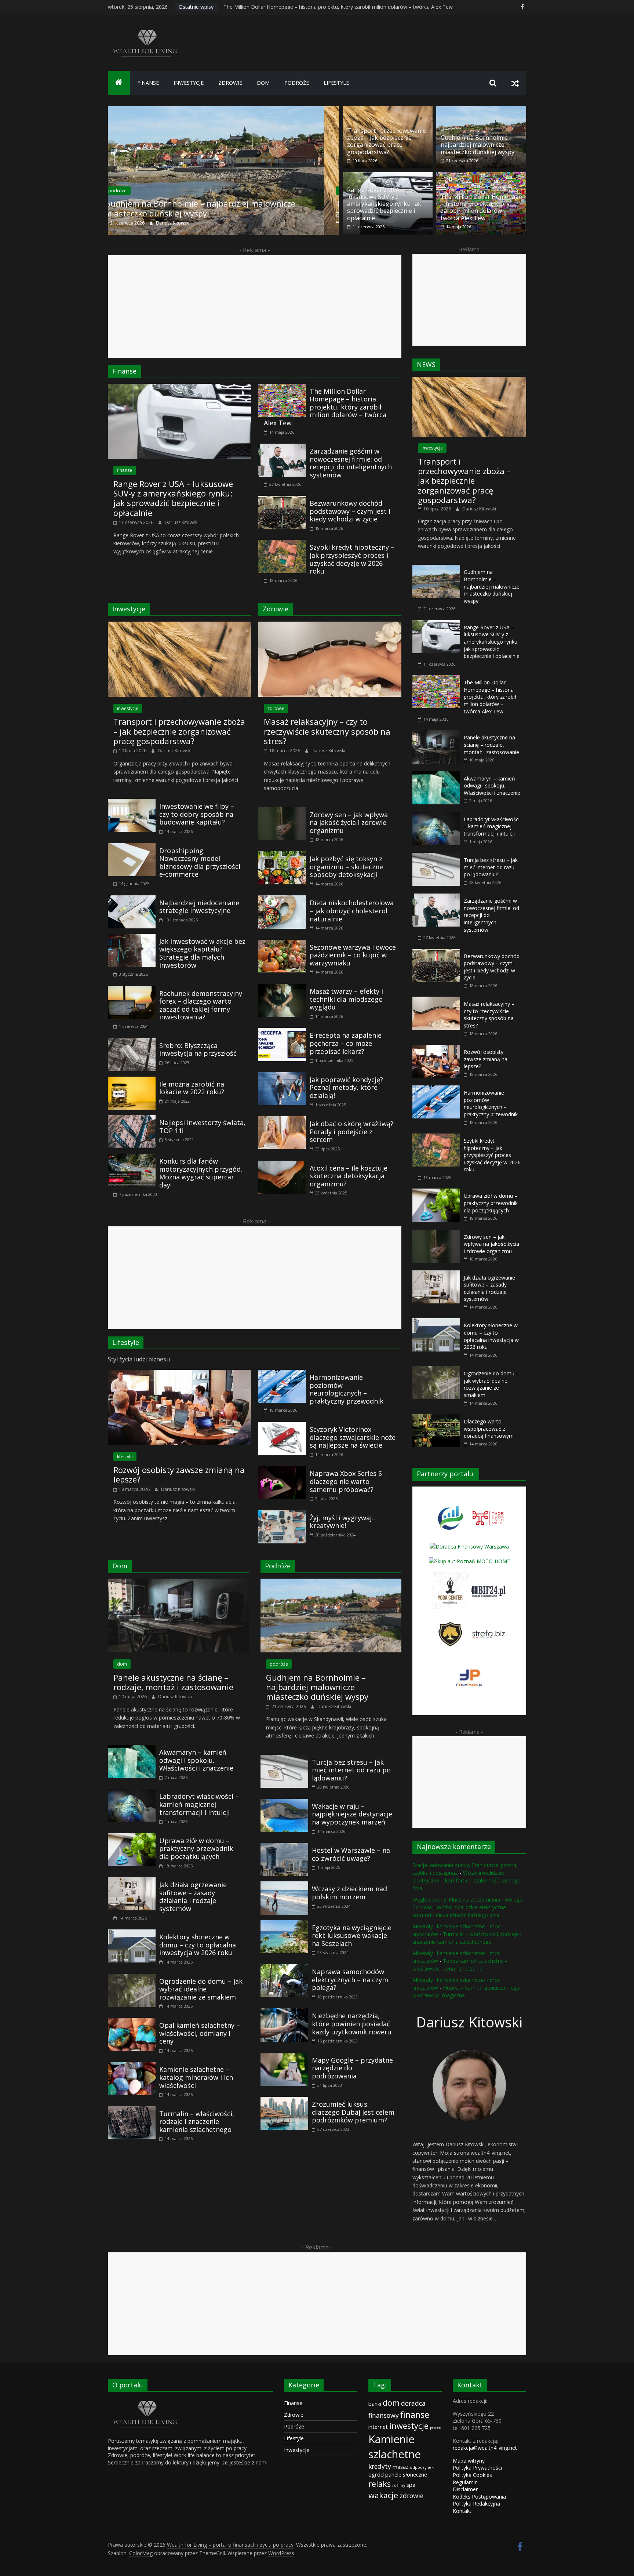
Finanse (293, 2403)
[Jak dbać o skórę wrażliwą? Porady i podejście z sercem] (282, 1121)
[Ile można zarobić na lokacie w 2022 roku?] (132, 1081)
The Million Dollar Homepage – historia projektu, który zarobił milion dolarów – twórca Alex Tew (481, 207)
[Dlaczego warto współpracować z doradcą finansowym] (436, 1418)
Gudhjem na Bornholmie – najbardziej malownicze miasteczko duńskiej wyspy (478, 145)
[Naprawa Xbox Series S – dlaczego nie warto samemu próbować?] (282, 1470)
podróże (297, 83)
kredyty (380, 2466)
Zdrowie (294, 2415)
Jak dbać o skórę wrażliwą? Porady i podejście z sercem (351, 1131)
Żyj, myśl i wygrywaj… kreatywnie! (343, 1522)
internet (378, 2427)
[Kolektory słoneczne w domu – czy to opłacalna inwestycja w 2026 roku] (132, 1934)
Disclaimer (465, 2489)
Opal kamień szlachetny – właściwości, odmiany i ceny (200, 2033)
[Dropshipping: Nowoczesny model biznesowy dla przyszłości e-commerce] (132, 848)
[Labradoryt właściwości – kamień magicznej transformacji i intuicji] (132, 1793)
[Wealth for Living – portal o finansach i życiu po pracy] (119, 83)
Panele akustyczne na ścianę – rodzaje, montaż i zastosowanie (173, 1682)
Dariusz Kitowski (181, 223)
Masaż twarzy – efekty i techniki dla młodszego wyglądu (346, 999)
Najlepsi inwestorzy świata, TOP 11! (202, 1127)
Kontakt (462, 2511)
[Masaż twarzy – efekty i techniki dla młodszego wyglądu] (282, 988)
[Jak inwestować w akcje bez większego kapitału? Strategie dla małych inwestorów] (132, 938)
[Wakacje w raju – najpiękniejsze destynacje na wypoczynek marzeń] (284, 1803)
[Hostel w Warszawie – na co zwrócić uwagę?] (284, 1847)
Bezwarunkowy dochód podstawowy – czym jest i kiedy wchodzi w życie (350, 511)
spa (411, 2485)
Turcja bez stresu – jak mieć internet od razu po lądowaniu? (351, 1770)
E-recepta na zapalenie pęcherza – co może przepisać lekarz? (346, 1043)
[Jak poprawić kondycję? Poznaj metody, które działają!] (282, 1077)
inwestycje (189, 83)
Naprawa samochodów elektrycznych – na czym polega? (350, 1980)
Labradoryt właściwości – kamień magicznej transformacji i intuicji (199, 1804)
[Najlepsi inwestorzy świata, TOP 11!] (132, 1120)
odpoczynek (422, 2467)
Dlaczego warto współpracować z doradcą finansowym (489, 1429)
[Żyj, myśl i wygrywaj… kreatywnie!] (282, 1515)
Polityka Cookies (472, 2475)
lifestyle (336, 83)
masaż (400, 2467)
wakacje (383, 2495)
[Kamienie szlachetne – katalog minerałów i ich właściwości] (132, 2066)
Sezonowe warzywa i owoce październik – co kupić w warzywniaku (353, 955)
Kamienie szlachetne (395, 2447)
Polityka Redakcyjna (476, 2504)
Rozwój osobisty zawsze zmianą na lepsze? (179, 1474)
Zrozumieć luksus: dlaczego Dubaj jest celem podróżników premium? (353, 2112)
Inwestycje (297, 2450)
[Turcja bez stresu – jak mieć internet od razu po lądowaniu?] (284, 1759)
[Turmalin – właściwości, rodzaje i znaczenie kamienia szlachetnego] (132, 2111)
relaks (380, 2484)
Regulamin (465, 2482)
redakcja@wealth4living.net (485, 2448)
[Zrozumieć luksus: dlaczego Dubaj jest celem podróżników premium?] (284, 2101)
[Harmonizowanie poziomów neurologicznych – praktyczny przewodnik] (282, 1374)
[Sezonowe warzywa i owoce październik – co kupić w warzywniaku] (282, 944)
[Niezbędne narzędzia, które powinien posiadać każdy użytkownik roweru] (284, 2013)
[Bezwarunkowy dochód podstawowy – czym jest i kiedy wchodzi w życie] (282, 500)
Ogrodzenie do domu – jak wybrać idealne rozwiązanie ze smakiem (201, 1989)
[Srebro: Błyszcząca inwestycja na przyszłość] (132, 1043)
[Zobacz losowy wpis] (515, 83)
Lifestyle (294, 2438)
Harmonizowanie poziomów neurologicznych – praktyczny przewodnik (347, 1389)
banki (375, 2404)
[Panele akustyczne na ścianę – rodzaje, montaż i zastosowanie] (178, 1583)
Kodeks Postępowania (479, 2497)
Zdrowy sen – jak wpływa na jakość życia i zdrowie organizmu (349, 823)
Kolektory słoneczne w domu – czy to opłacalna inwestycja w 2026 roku (198, 1945)
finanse (148, 83)
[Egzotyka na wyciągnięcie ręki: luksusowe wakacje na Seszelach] (284, 1925)
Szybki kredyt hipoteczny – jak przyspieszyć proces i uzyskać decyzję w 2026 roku (352, 559)
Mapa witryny (469, 2461)
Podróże (294, 2426)
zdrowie (230, 83)
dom (263, 83)
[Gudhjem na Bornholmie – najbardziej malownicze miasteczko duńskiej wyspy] (481, 110)
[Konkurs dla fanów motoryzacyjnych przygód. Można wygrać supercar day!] (132, 1158)
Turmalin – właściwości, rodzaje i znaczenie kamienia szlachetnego (197, 2122)
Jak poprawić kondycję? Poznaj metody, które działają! (346, 1087)
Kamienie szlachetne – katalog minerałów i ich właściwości (196, 2077)
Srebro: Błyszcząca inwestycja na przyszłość (198, 1049)
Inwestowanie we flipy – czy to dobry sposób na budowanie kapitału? (197, 814)
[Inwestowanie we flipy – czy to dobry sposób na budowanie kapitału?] (132, 803)
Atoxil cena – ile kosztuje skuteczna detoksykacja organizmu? (349, 1176)
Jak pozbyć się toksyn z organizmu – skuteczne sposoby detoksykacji (346, 867)
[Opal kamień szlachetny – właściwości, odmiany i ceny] (132, 2022)
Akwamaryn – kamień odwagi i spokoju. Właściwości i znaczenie (196, 1760)
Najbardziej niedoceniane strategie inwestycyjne (199, 907)
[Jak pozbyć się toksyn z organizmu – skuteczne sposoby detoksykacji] (282, 856)
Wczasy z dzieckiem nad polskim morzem (349, 1893)
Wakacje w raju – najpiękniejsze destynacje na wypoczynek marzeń (352, 1814)
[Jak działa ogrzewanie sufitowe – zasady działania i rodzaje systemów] (132, 1882)
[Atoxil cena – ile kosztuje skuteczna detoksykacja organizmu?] (282, 1165)
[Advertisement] (255, 306)
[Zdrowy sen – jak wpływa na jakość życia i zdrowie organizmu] (282, 812)
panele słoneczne (406, 2474)
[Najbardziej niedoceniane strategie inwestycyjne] (132, 900)
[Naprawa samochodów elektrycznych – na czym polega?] (284, 1969)
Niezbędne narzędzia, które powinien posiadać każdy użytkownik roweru (352, 2024)
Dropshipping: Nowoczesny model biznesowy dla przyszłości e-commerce (200, 863)
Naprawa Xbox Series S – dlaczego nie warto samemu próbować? (349, 1481)
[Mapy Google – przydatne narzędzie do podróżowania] (284, 2057)
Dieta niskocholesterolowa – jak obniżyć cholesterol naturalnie (352, 911)
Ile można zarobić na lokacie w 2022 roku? (192, 1088)
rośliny (399, 2485)
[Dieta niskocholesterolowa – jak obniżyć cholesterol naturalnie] (282, 900)
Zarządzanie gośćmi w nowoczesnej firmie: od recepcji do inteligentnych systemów (351, 463)
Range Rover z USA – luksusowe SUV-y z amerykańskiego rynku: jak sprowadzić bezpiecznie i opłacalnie (347, 7)
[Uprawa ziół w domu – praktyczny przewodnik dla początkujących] (132, 1838)
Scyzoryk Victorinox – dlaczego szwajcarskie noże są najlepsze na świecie (353, 1437)
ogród (376, 2474)
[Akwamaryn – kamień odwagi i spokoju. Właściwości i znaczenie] (132, 1749)
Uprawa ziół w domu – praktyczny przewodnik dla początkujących (196, 1849)
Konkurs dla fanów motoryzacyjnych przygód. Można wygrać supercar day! (201, 1173)
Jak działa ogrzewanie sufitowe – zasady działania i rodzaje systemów (193, 1897)
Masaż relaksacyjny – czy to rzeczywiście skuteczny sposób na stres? (327, 731)
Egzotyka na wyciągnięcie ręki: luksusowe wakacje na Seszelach (352, 1935)
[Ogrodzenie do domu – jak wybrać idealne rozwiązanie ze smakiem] (132, 1978)
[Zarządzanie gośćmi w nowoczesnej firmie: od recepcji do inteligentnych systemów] (282, 448)
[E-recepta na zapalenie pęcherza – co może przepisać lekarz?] (282, 1032)
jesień (436, 2427)
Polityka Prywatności (477, 2468)
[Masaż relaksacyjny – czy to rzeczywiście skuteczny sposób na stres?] (330, 626)
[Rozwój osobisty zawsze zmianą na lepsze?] (179, 1374)
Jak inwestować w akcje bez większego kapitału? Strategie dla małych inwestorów (202, 953)
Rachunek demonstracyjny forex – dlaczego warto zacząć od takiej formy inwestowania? (201, 1005)
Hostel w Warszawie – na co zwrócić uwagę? (351, 1854)
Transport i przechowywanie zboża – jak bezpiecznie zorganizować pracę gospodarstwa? (218, 208)
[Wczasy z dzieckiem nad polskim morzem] (284, 1886)
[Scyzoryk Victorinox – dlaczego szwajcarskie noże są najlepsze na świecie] (282, 1426)
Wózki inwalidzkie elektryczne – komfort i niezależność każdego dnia (467, 1880)
